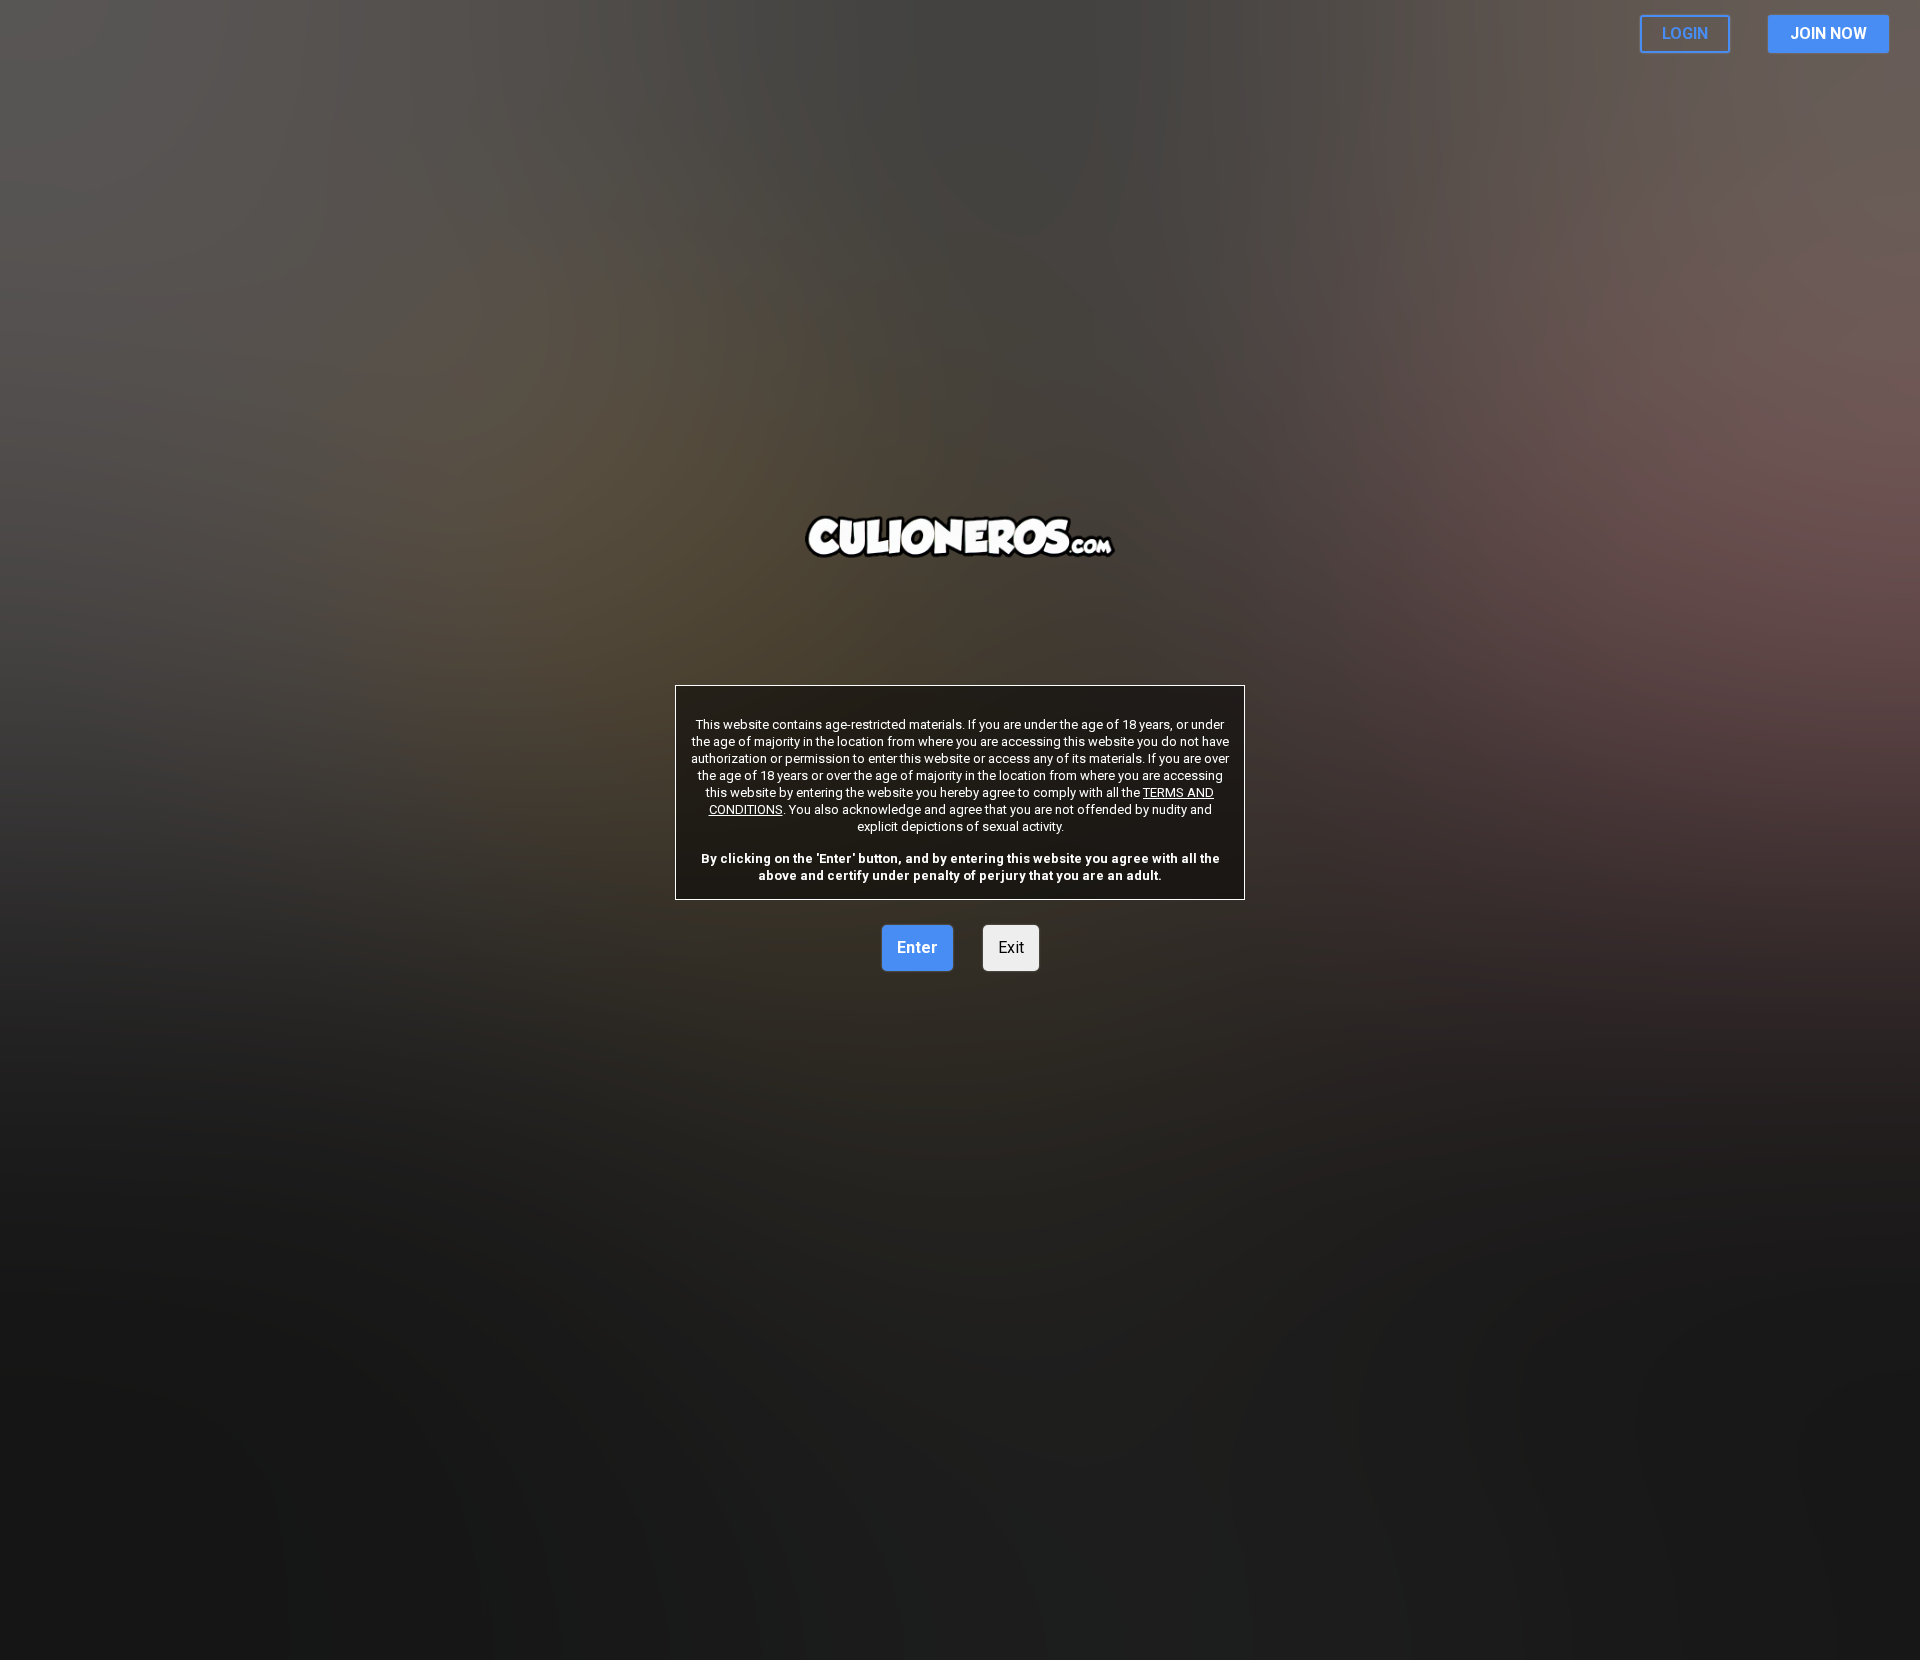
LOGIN (1685, 33)
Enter (917, 947)
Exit (1011, 947)
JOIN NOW (1828, 33)
